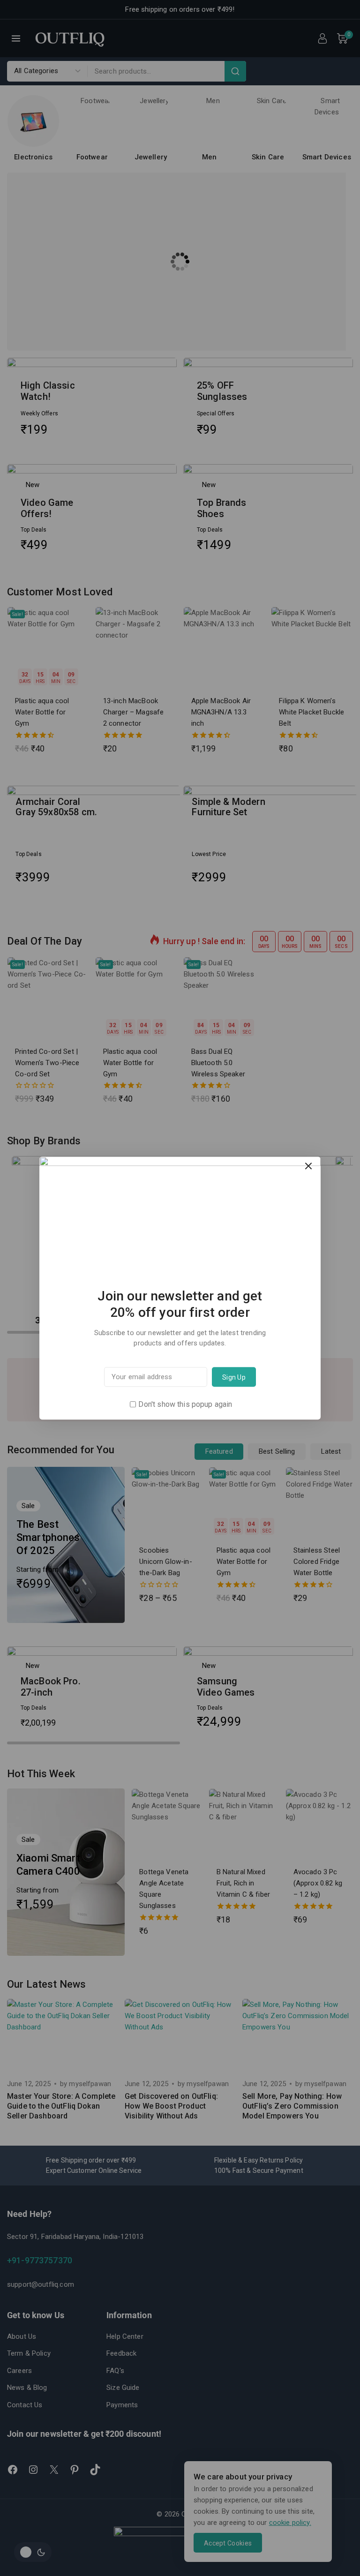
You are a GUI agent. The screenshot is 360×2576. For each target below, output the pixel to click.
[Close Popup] (309, 1166)
